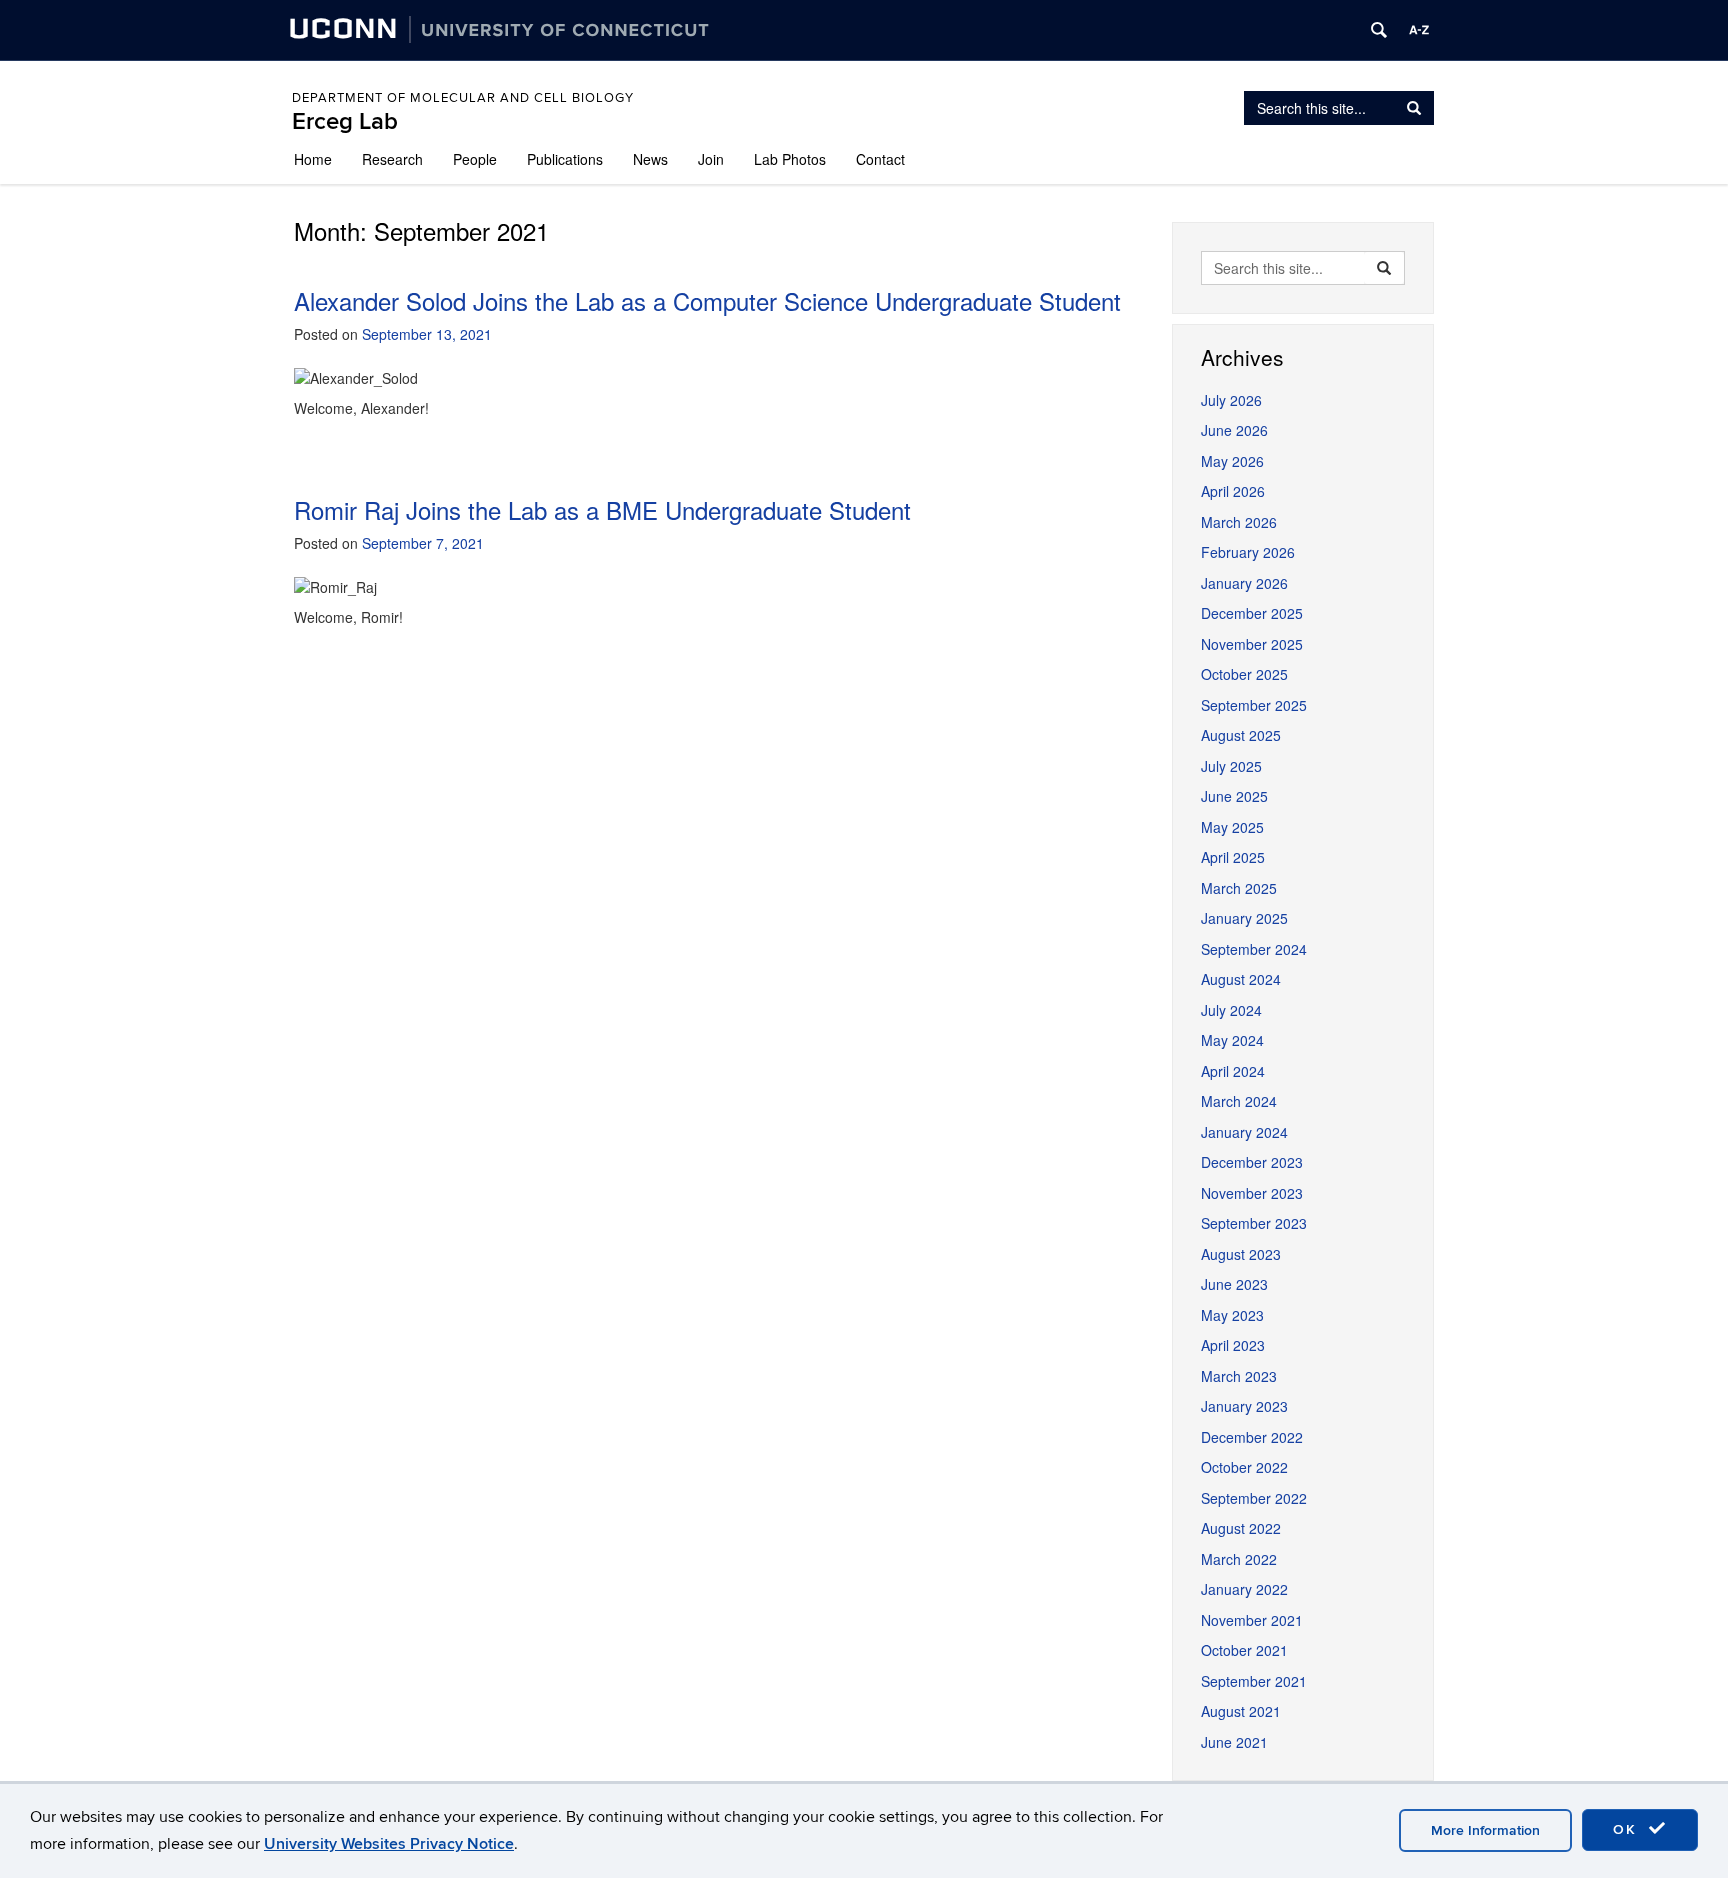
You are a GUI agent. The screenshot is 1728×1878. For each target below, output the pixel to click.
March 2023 (1239, 1376)
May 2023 (1232, 1315)
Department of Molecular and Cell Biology (463, 98)
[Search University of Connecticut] (1379, 30)
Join (711, 159)
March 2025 (1239, 888)
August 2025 (1241, 735)
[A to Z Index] (1419, 30)
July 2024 (1231, 1010)
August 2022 (1241, 1528)
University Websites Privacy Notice (389, 1844)
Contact (880, 159)
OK (1628, 1829)
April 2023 (1233, 1345)
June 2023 (1234, 1284)
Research (392, 159)
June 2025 (1234, 796)
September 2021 (1254, 1681)
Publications (565, 159)
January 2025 (1244, 918)
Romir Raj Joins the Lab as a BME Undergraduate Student (602, 509)
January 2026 (1244, 583)
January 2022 (1244, 1589)
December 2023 (1252, 1162)
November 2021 (1252, 1620)
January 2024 (1244, 1132)
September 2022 (1254, 1498)
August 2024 (1241, 979)
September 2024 (1254, 949)
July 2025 (1231, 766)
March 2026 (1239, 522)
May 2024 (1232, 1040)
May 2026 (1232, 461)
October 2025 (1244, 674)
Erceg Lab (345, 121)
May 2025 (1232, 827)
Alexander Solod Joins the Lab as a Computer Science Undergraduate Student (707, 300)
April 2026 (1233, 491)
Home (313, 159)
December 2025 (1252, 613)
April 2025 (1233, 857)
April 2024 (1233, 1071)
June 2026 (1234, 430)
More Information (1485, 1830)
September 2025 (1254, 705)
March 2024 (1239, 1101)
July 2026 (1231, 400)
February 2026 (1248, 552)
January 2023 (1244, 1406)
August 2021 (1241, 1711)
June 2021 (1234, 1742)
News (650, 159)
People (475, 159)
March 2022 (1239, 1559)
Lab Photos (790, 159)
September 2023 (1254, 1223)
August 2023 (1241, 1254)
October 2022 (1244, 1467)
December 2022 (1252, 1437)
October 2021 (1244, 1650)
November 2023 (1252, 1193)
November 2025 (1252, 644)
